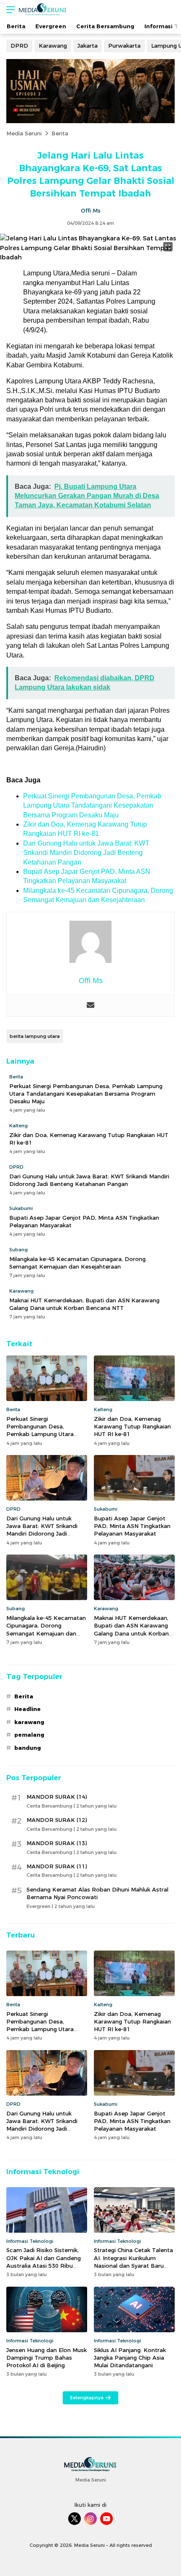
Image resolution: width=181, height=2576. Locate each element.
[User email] (90, 1006)
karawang (29, 1722)
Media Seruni (24, 133)
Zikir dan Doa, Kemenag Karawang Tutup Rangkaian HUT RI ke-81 (89, 1139)
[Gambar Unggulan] (90, 257)
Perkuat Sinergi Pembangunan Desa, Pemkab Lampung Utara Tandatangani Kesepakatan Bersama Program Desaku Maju (92, 806)
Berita (60, 133)
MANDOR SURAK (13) (57, 1843)
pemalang (29, 1735)
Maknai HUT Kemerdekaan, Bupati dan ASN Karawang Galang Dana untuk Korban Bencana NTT (84, 1304)
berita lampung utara (35, 1036)
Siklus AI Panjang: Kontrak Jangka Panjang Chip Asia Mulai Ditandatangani (130, 2358)
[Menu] (8, 9)
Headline (28, 1709)
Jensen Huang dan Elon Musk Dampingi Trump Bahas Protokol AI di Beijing (47, 2358)
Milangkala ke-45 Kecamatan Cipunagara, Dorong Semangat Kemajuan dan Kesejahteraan (77, 1263)
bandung (28, 1748)
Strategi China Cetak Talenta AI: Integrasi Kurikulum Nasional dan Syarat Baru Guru (133, 2262)
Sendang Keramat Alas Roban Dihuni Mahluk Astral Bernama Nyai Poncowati (97, 1893)
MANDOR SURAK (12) (57, 1820)
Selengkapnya (87, 2398)
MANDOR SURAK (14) (57, 1797)
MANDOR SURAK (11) (57, 1866)
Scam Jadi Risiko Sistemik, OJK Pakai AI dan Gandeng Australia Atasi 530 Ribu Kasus (44, 2262)
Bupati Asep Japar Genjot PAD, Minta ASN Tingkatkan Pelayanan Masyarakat (84, 1221)
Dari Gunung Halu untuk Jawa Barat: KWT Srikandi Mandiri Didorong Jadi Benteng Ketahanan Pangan (86, 853)
